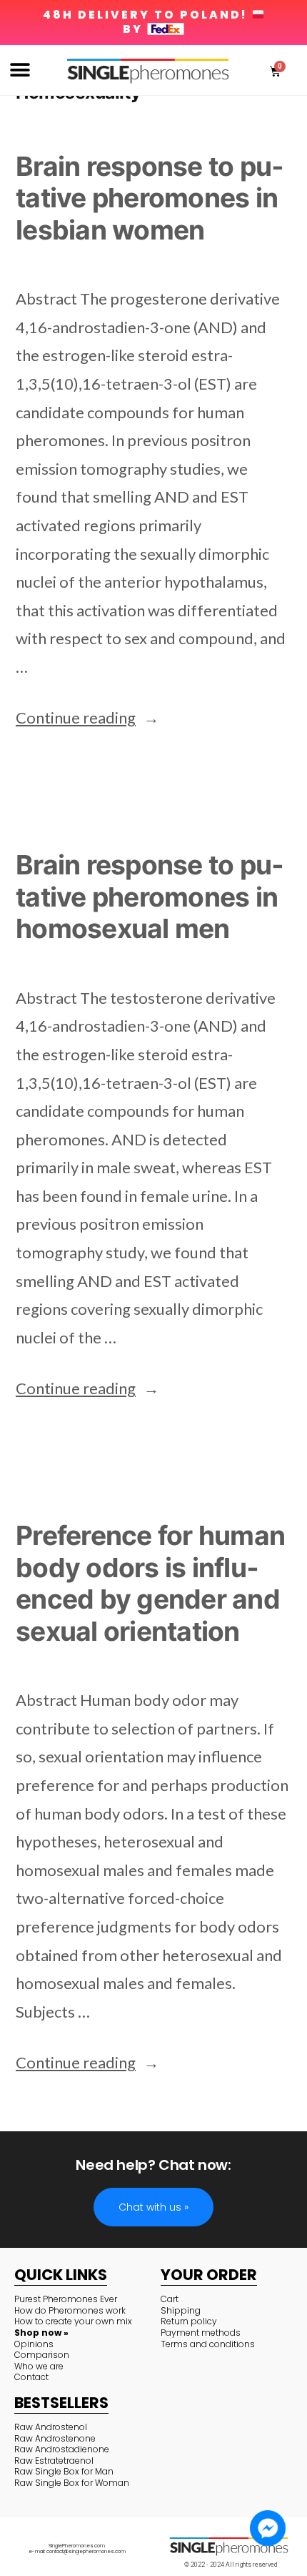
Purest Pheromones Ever (66, 2299)
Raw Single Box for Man (64, 2471)
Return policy (189, 2321)
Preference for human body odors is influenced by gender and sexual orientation (150, 1583)
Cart (170, 2299)
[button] (20, 70)
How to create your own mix (73, 2321)
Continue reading (87, 717)
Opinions (34, 2344)
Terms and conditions (208, 2344)
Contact (31, 2377)
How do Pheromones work (70, 2310)
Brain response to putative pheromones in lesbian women (150, 198)
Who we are (39, 2366)
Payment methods (201, 2333)
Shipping (181, 2310)
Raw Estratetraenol (54, 2461)
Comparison (42, 2355)
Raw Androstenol (51, 2427)
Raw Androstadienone (62, 2449)
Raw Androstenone (55, 2438)
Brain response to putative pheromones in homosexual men (150, 897)
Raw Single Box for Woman (72, 2483)
